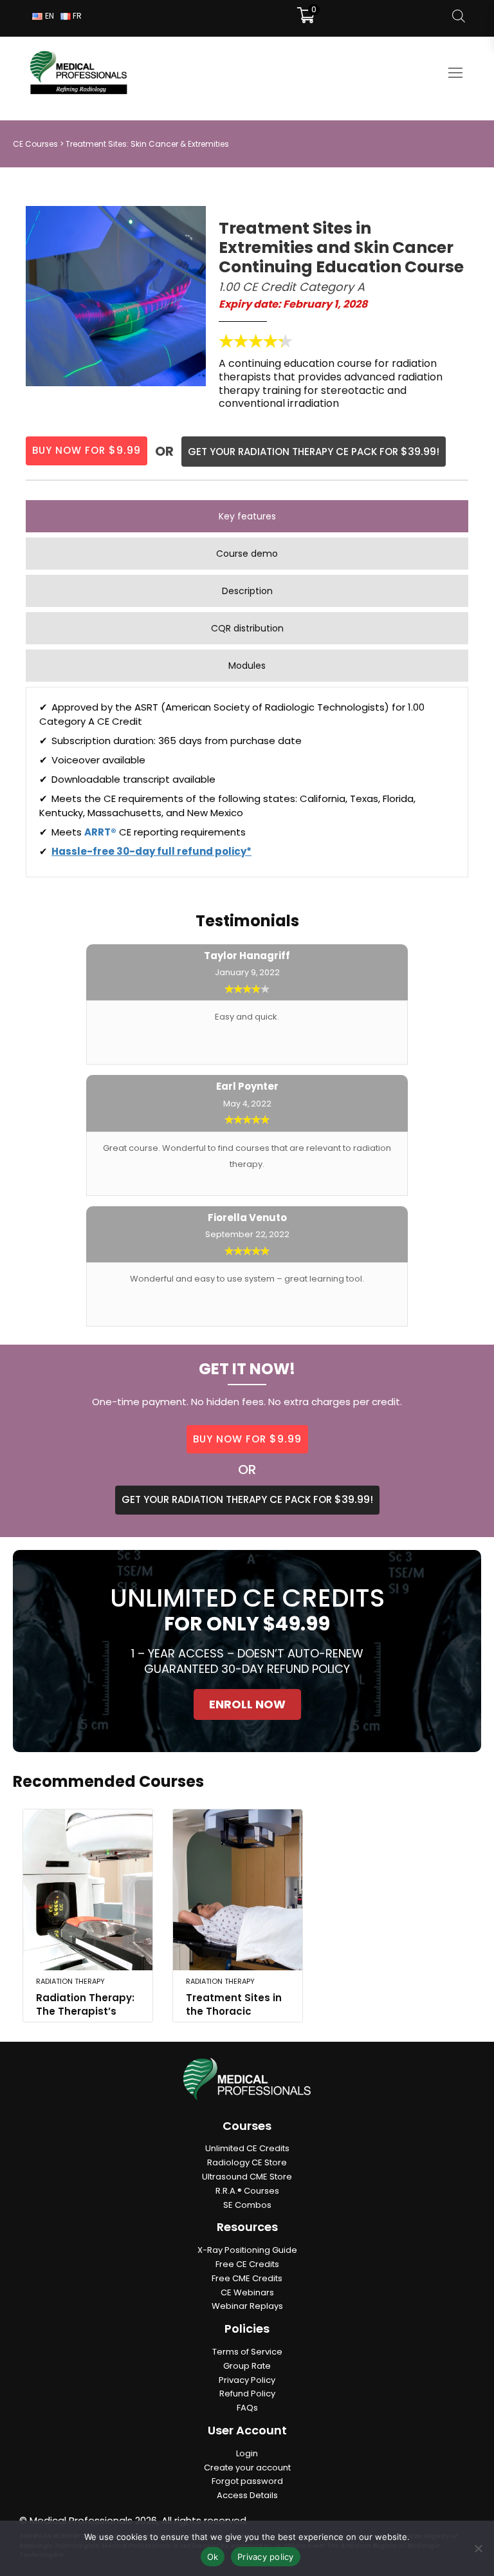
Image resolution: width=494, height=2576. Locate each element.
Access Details (247, 2495)
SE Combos (247, 2205)
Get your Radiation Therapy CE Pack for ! (314, 452)
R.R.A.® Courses (247, 2191)
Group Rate (247, 2366)
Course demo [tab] (247, 554)
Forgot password (247, 2481)
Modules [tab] (247, 666)
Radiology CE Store (247, 2162)
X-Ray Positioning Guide (247, 2250)
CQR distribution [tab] (247, 628)
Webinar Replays (247, 2306)
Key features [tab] (247, 516)
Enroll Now (247, 1704)
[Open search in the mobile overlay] (459, 16)
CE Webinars (247, 2292)
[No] (478, 2548)
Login (247, 2453)
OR (247, 1470)
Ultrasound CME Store (247, 2177)
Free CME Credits (247, 2278)
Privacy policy (266, 2557)
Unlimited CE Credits (247, 2148)
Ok (213, 2557)
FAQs (247, 2408)
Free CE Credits (247, 2264)
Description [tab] (247, 591)
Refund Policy (247, 2394)
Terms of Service (247, 2352)
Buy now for (87, 450)
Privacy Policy (247, 2380)
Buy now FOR (247, 1439)
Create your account (247, 2468)
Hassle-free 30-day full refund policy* (151, 851)
